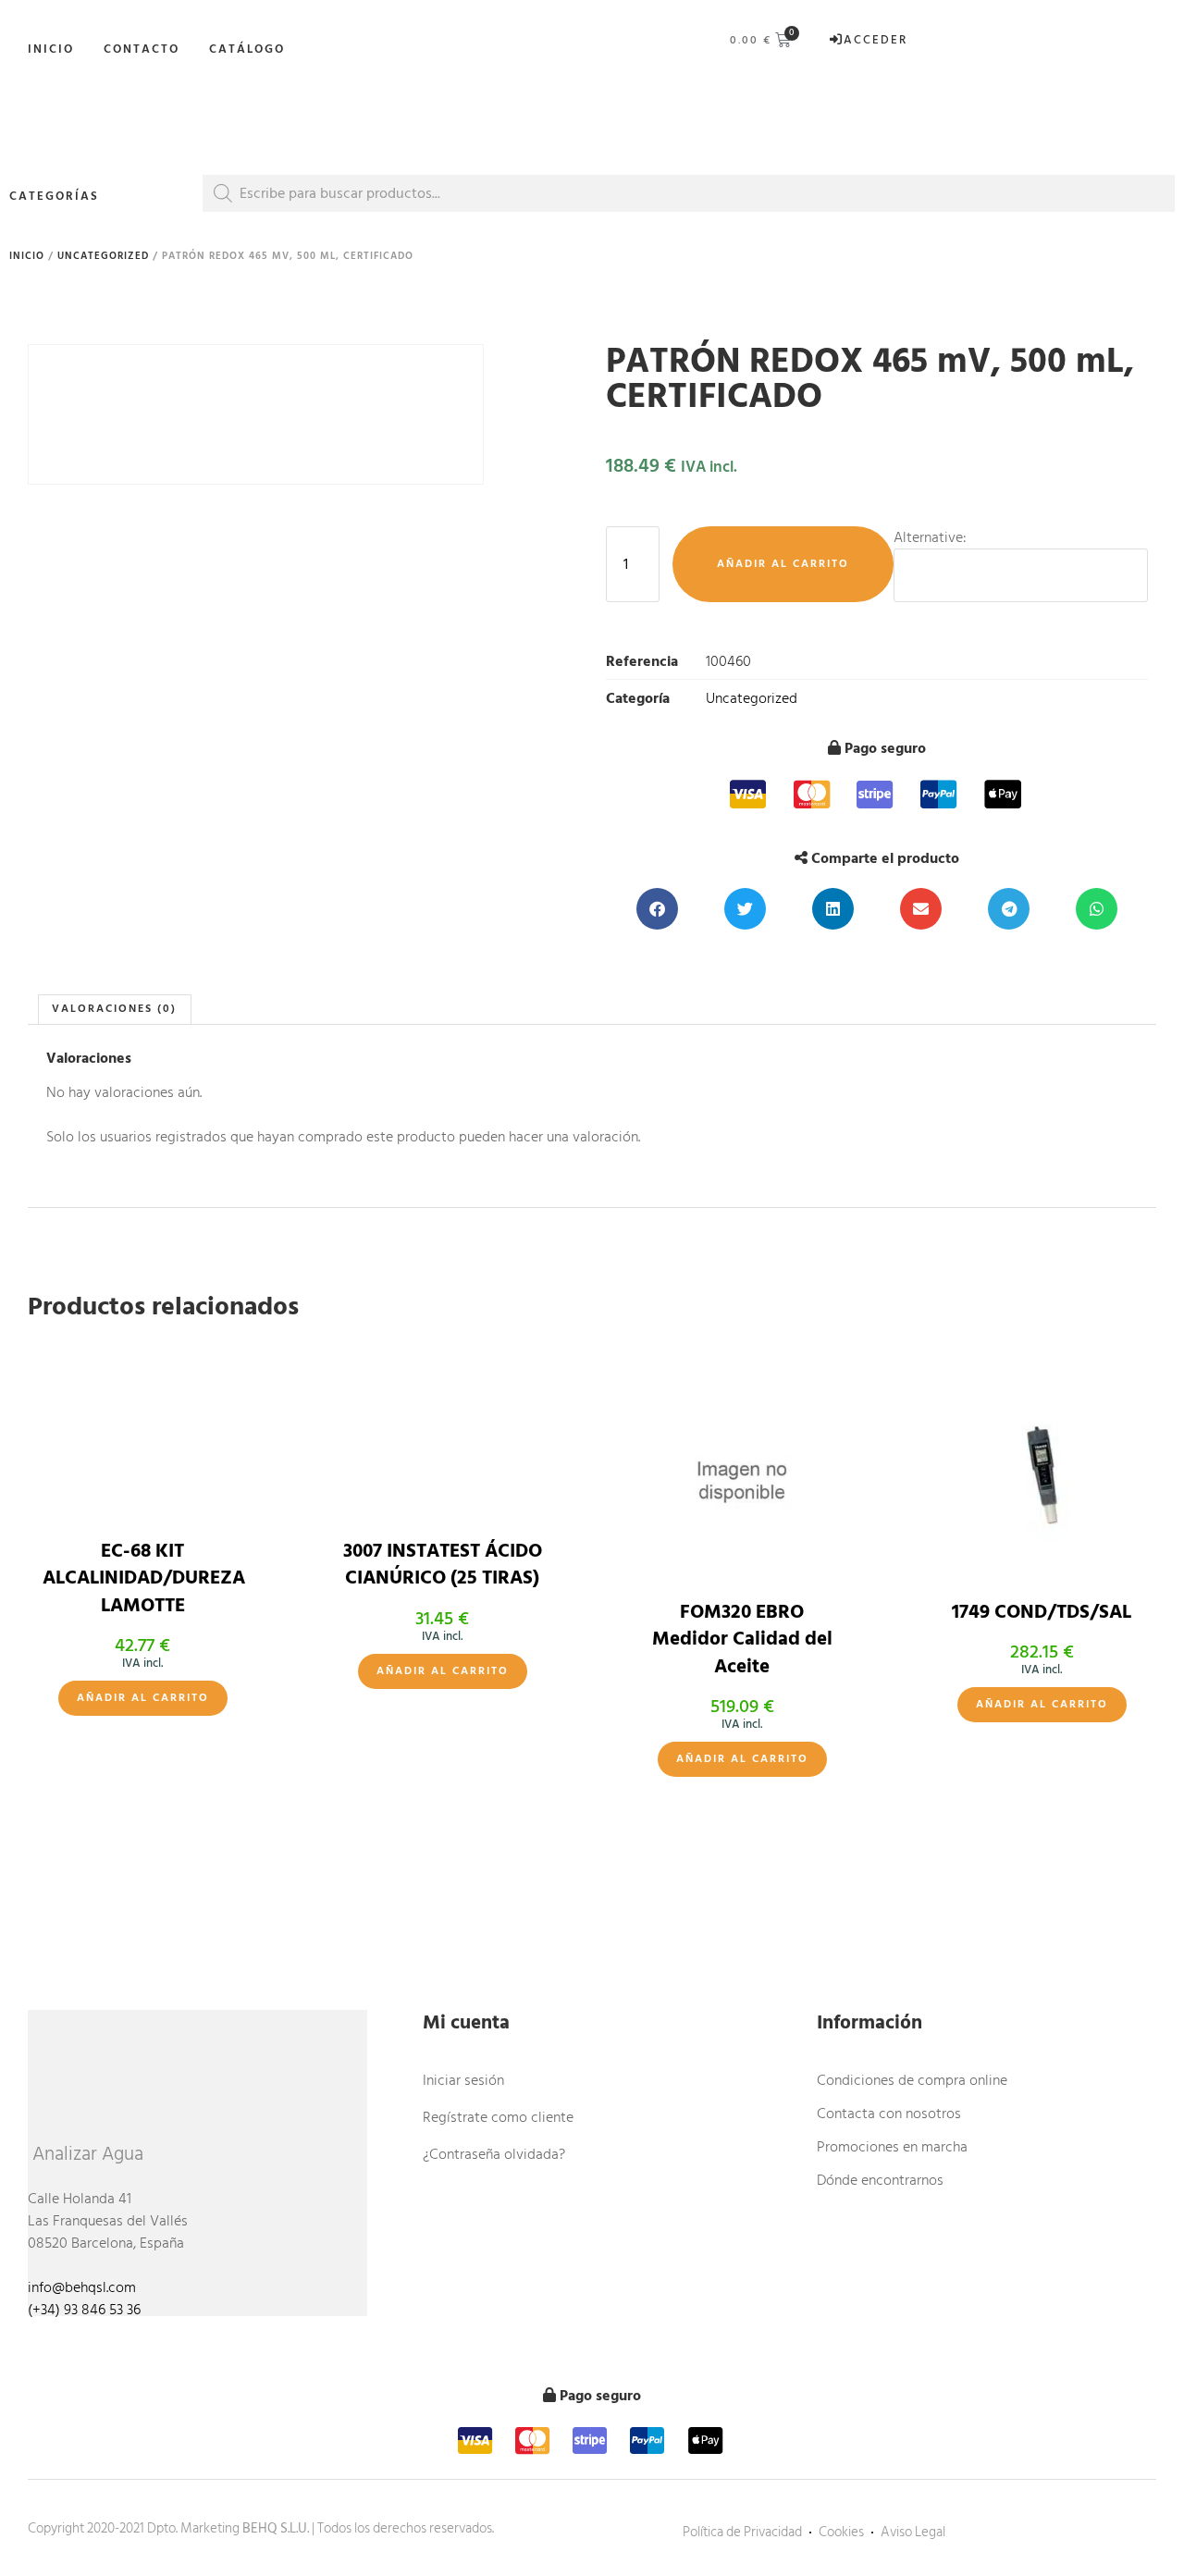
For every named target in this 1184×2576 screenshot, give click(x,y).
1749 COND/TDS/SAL (1042, 1612)
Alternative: (930, 537)
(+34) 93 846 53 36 (84, 2310)
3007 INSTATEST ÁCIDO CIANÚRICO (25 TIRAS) (443, 1565)
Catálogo (247, 49)
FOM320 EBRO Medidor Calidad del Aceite (742, 1639)
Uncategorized (103, 256)
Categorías (54, 196)
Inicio (51, 49)
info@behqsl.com (82, 2287)
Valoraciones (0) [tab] (114, 1009)
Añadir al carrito (783, 564)
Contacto (142, 49)
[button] (657, 909)
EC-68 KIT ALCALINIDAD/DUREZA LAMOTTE (144, 1578)
